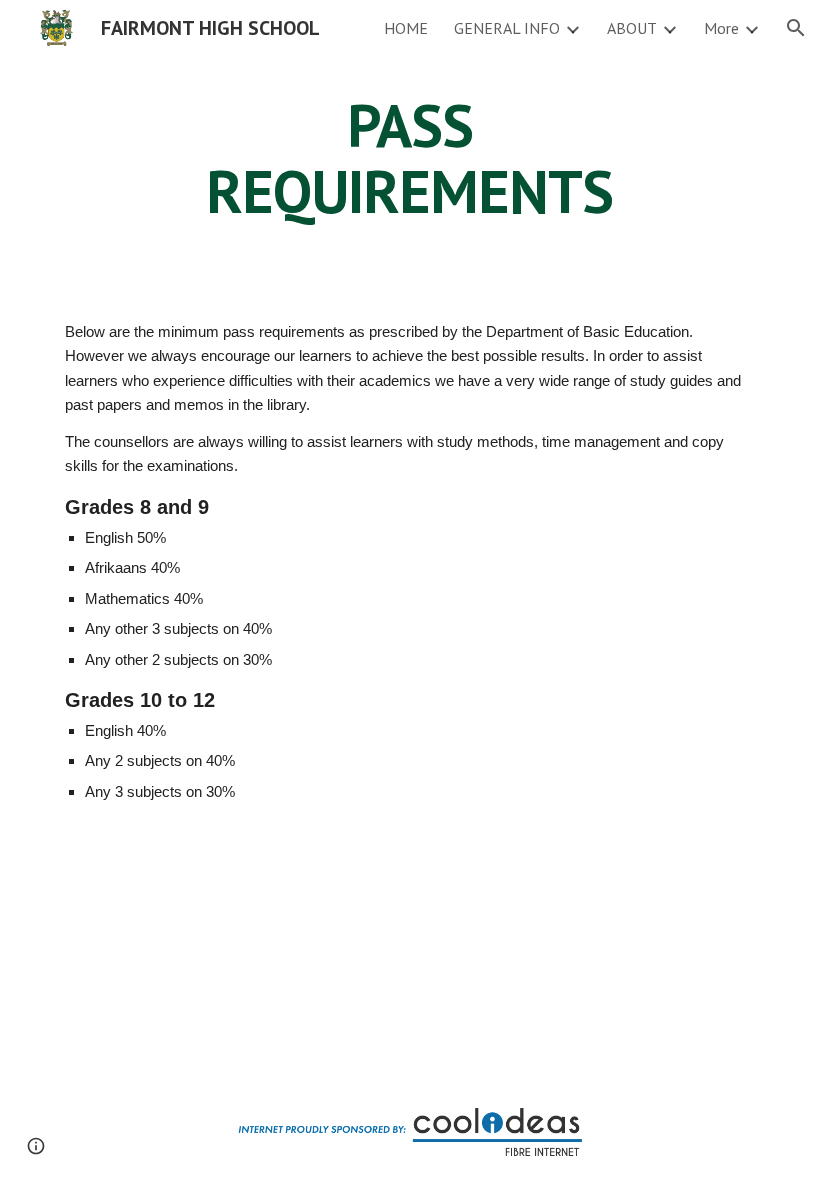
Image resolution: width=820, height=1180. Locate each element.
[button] (796, 28)
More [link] (721, 28)
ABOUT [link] (632, 28)
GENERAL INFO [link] (507, 28)
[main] (410, 158)
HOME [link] (406, 28)
